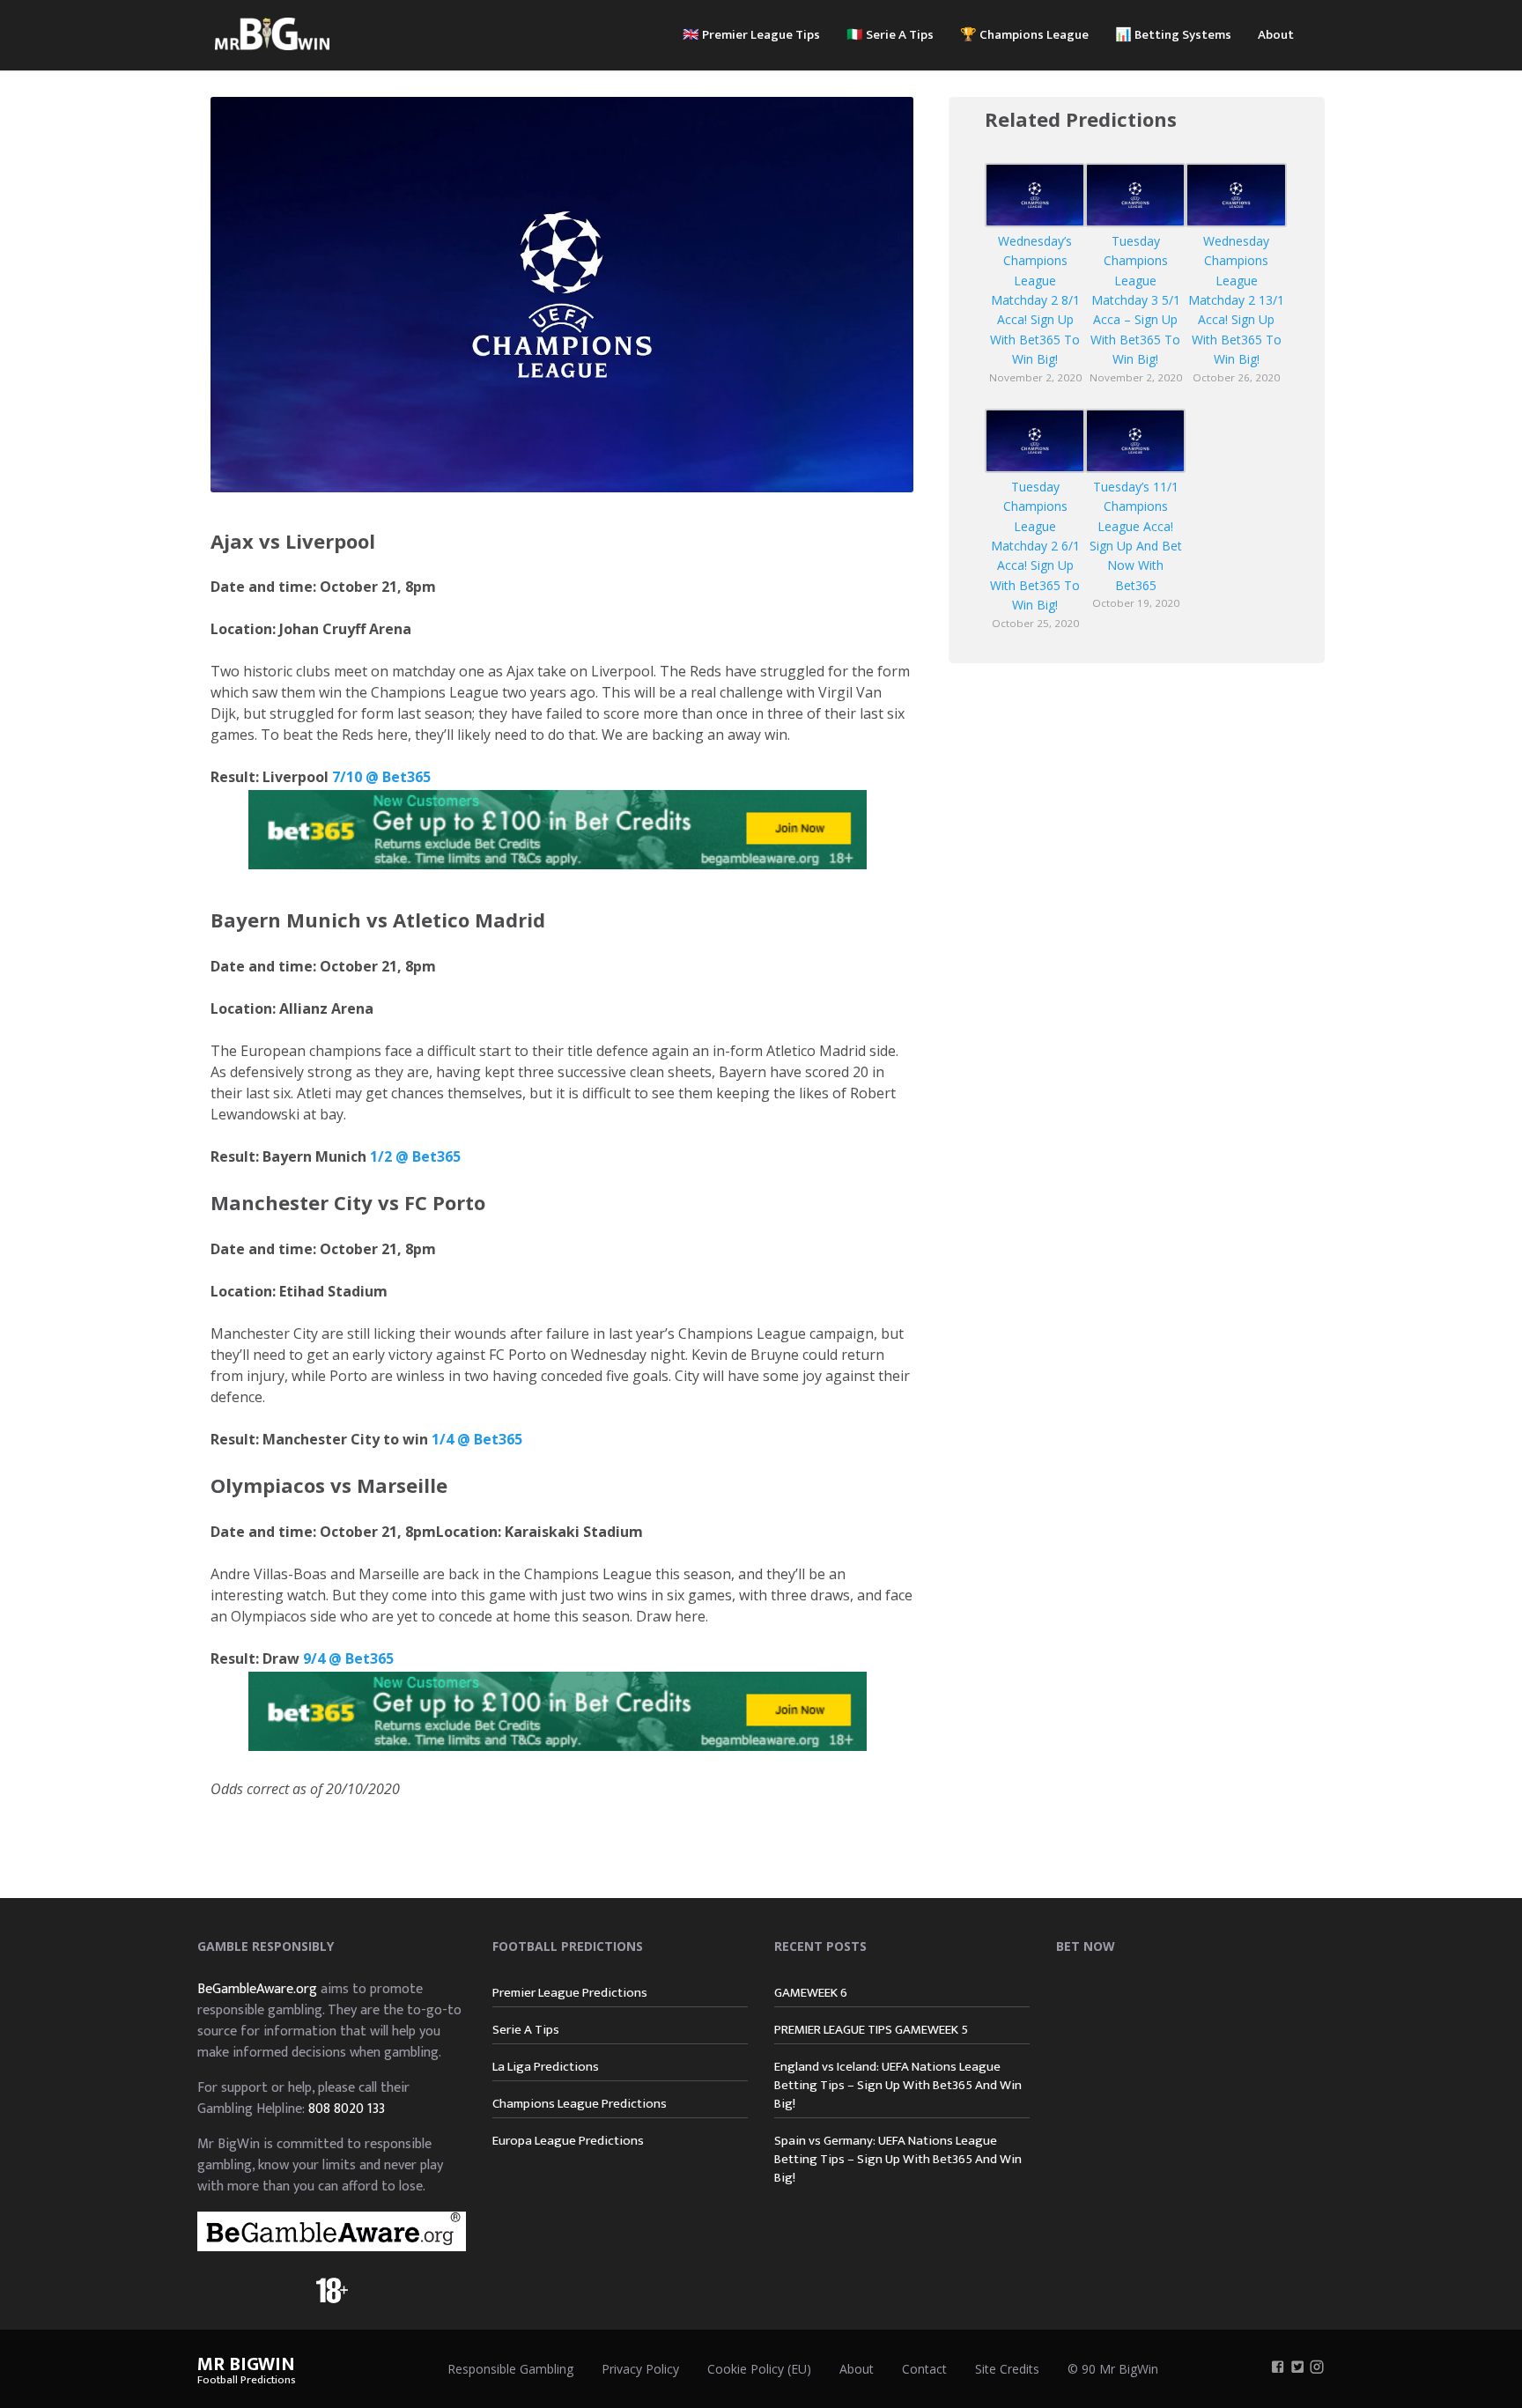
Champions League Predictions (580, 2104)
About (1276, 35)
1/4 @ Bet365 (477, 1439)
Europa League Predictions (568, 2141)
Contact (924, 2369)
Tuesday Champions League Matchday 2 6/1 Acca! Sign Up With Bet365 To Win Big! (1035, 546)
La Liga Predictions (546, 2067)
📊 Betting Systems (1173, 35)
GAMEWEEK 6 (811, 1993)
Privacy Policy (640, 2369)
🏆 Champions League (1024, 35)
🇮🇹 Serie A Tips (890, 35)
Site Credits (1007, 2369)
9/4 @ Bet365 (348, 1658)
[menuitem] (751, 33)
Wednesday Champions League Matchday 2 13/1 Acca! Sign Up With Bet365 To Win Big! (1236, 300)
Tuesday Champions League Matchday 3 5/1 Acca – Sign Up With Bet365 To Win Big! (1135, 300)
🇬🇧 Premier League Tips (751, 35)
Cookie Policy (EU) (759, 2369)
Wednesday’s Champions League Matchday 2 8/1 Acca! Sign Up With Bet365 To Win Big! (1035, 300)
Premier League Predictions (570, 1993)
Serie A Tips (526, 2030)
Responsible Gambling (510, 2369)
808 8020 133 (347, 2109)
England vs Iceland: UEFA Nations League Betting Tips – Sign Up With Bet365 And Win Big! (898, 2085)
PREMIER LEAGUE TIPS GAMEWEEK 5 (871, 2030)
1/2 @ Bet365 (415, 1156)
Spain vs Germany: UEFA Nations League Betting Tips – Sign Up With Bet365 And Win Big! (898, 2159)
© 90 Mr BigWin (1113, 2369)
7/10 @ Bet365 (380, 777)
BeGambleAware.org (257, 1989)
